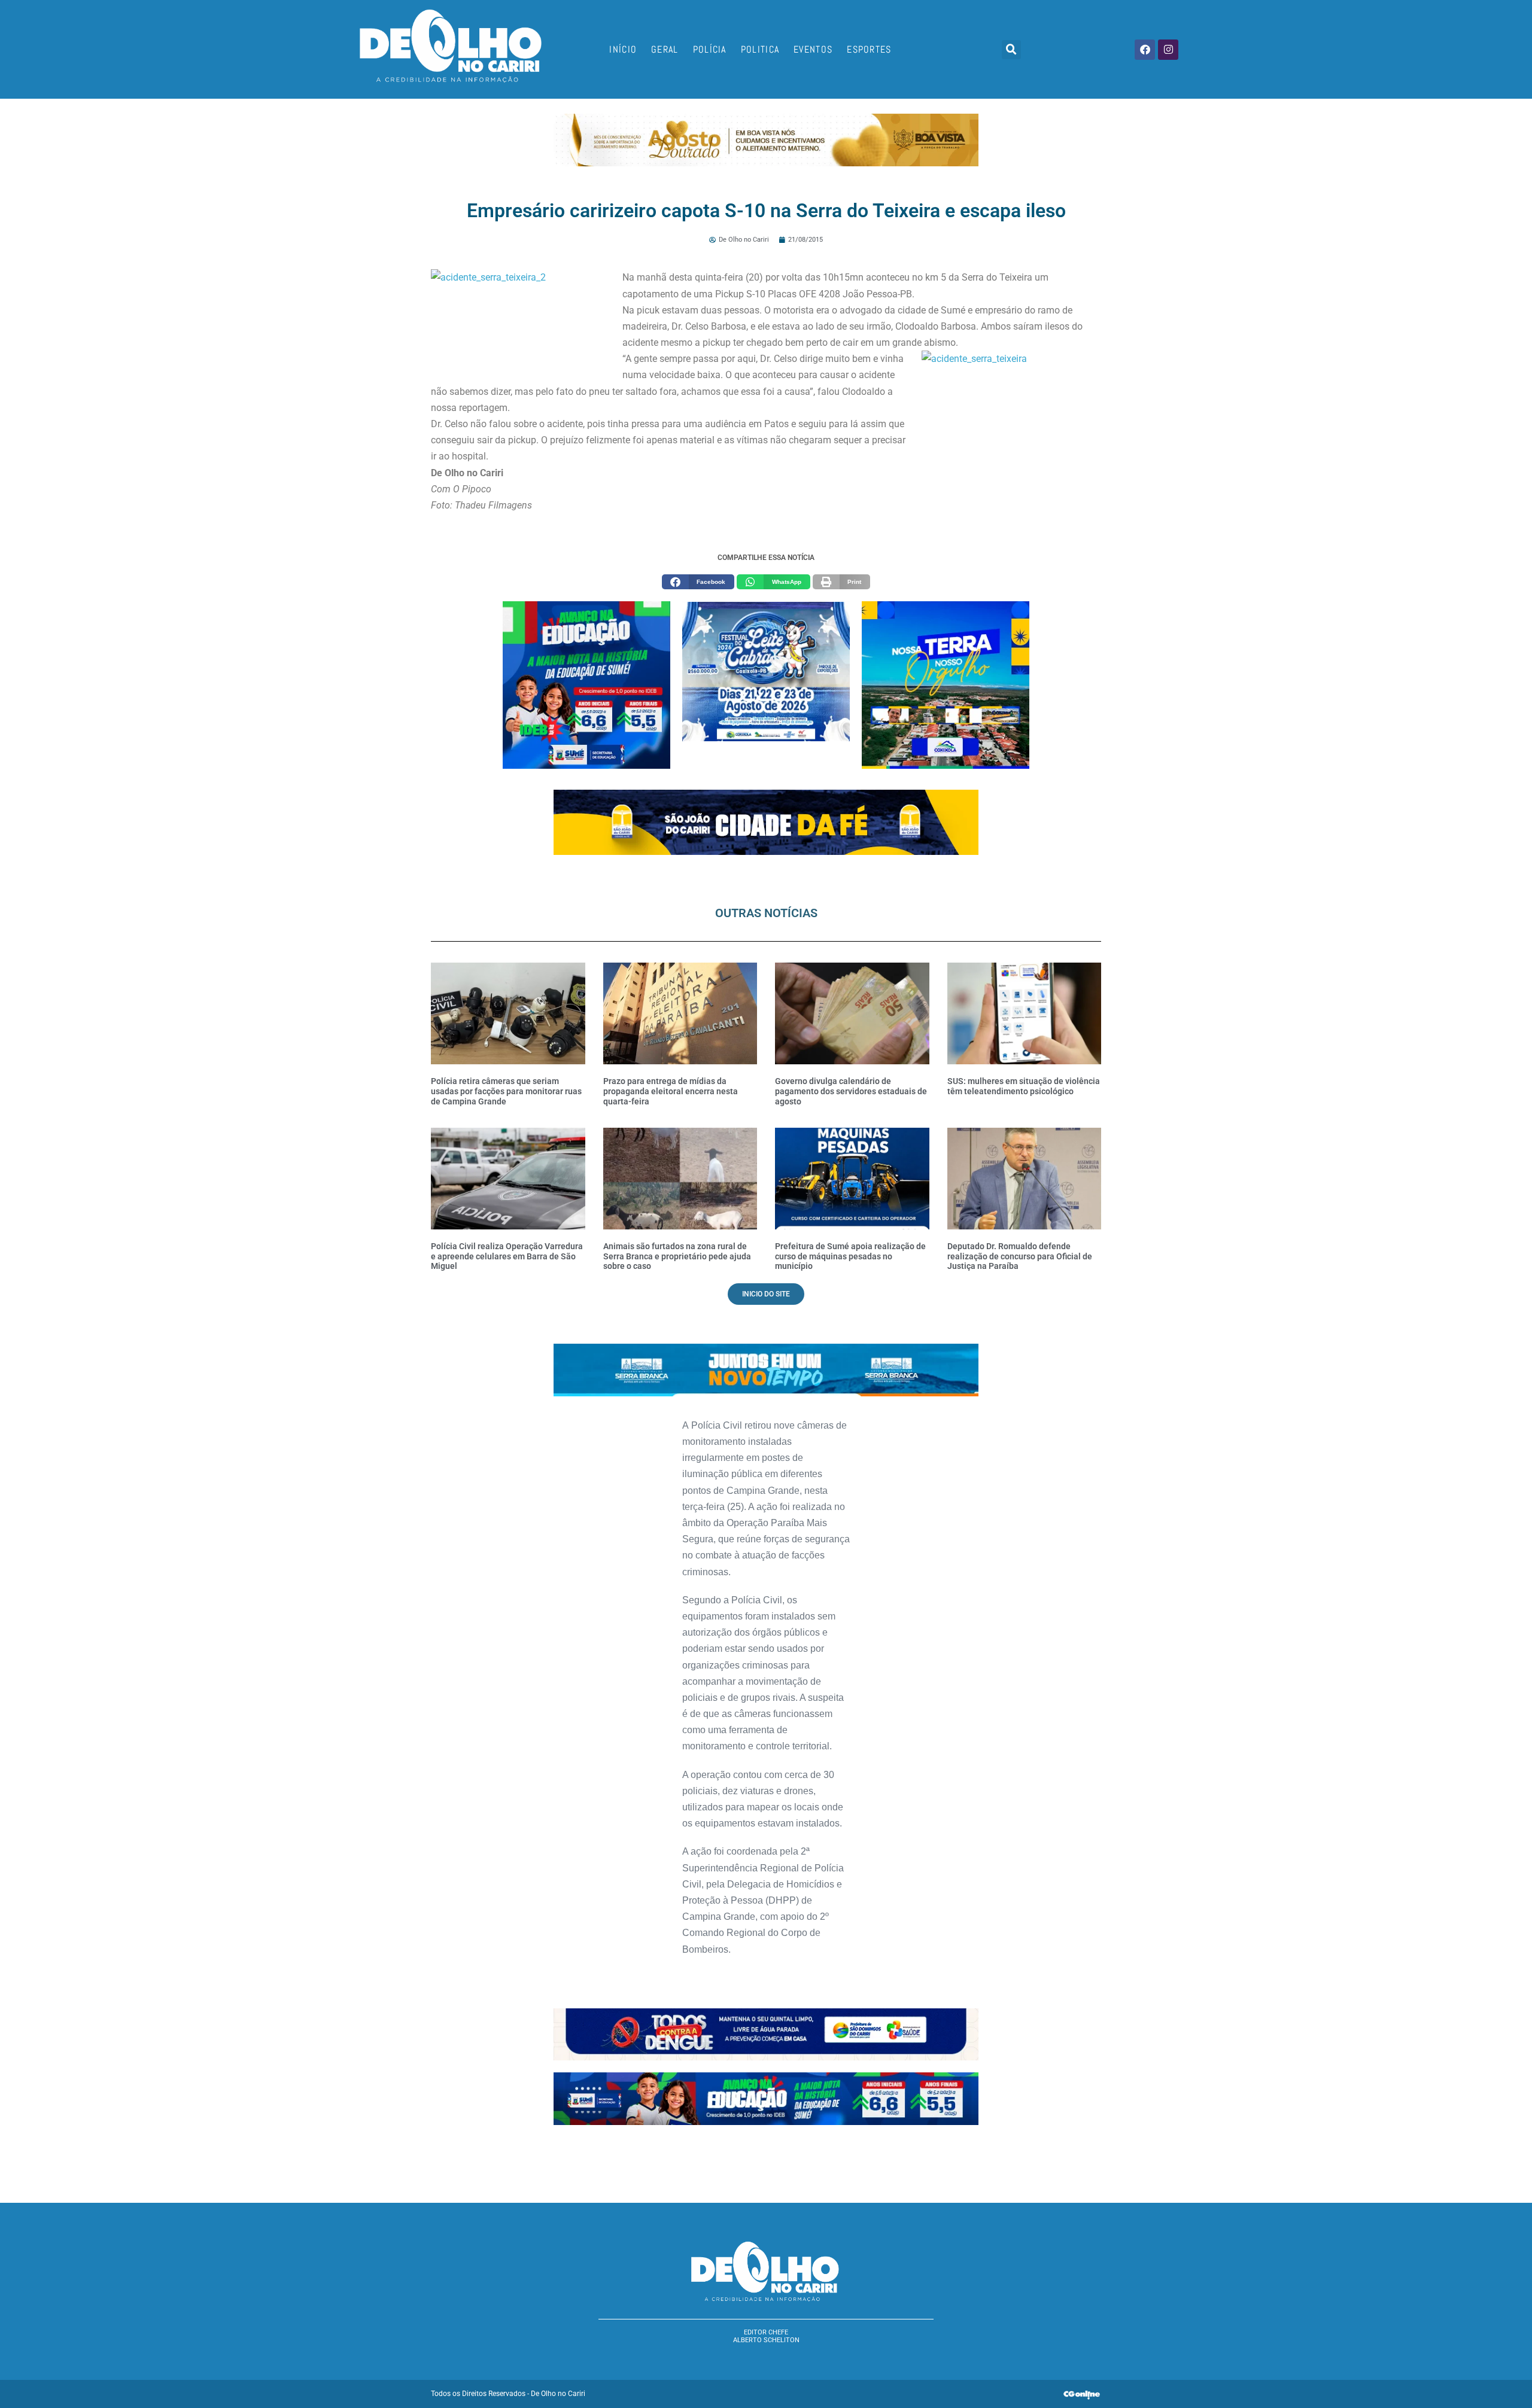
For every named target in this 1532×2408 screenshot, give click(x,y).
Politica (760, 49)
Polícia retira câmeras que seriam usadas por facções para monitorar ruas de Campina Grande (506, 1091)
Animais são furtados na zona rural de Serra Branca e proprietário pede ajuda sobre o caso (677, 1256)
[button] (1011, 50)
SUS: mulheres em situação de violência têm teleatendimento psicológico (1024, 1086)
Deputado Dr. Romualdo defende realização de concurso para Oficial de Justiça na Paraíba (1020, 1256)
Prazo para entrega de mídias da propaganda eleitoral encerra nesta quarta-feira (671, 1091)
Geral (665, 49)
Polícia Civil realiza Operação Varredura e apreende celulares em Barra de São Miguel (507, 1256)
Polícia (710, 49)
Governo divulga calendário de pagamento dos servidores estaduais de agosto (851, 1091)
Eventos (813, 49)
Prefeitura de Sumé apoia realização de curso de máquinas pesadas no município (850, 1256)
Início (623, 49)
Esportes (869, 49)
